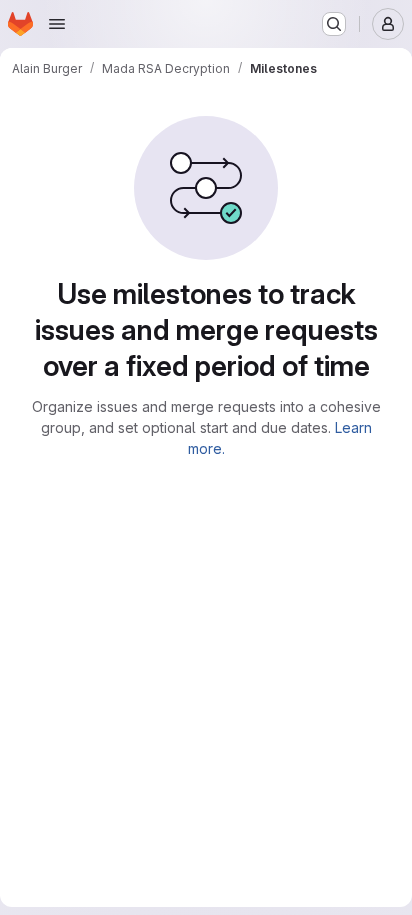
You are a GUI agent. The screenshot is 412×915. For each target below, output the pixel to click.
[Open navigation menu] (57, 24)
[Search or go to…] (334, 24)
